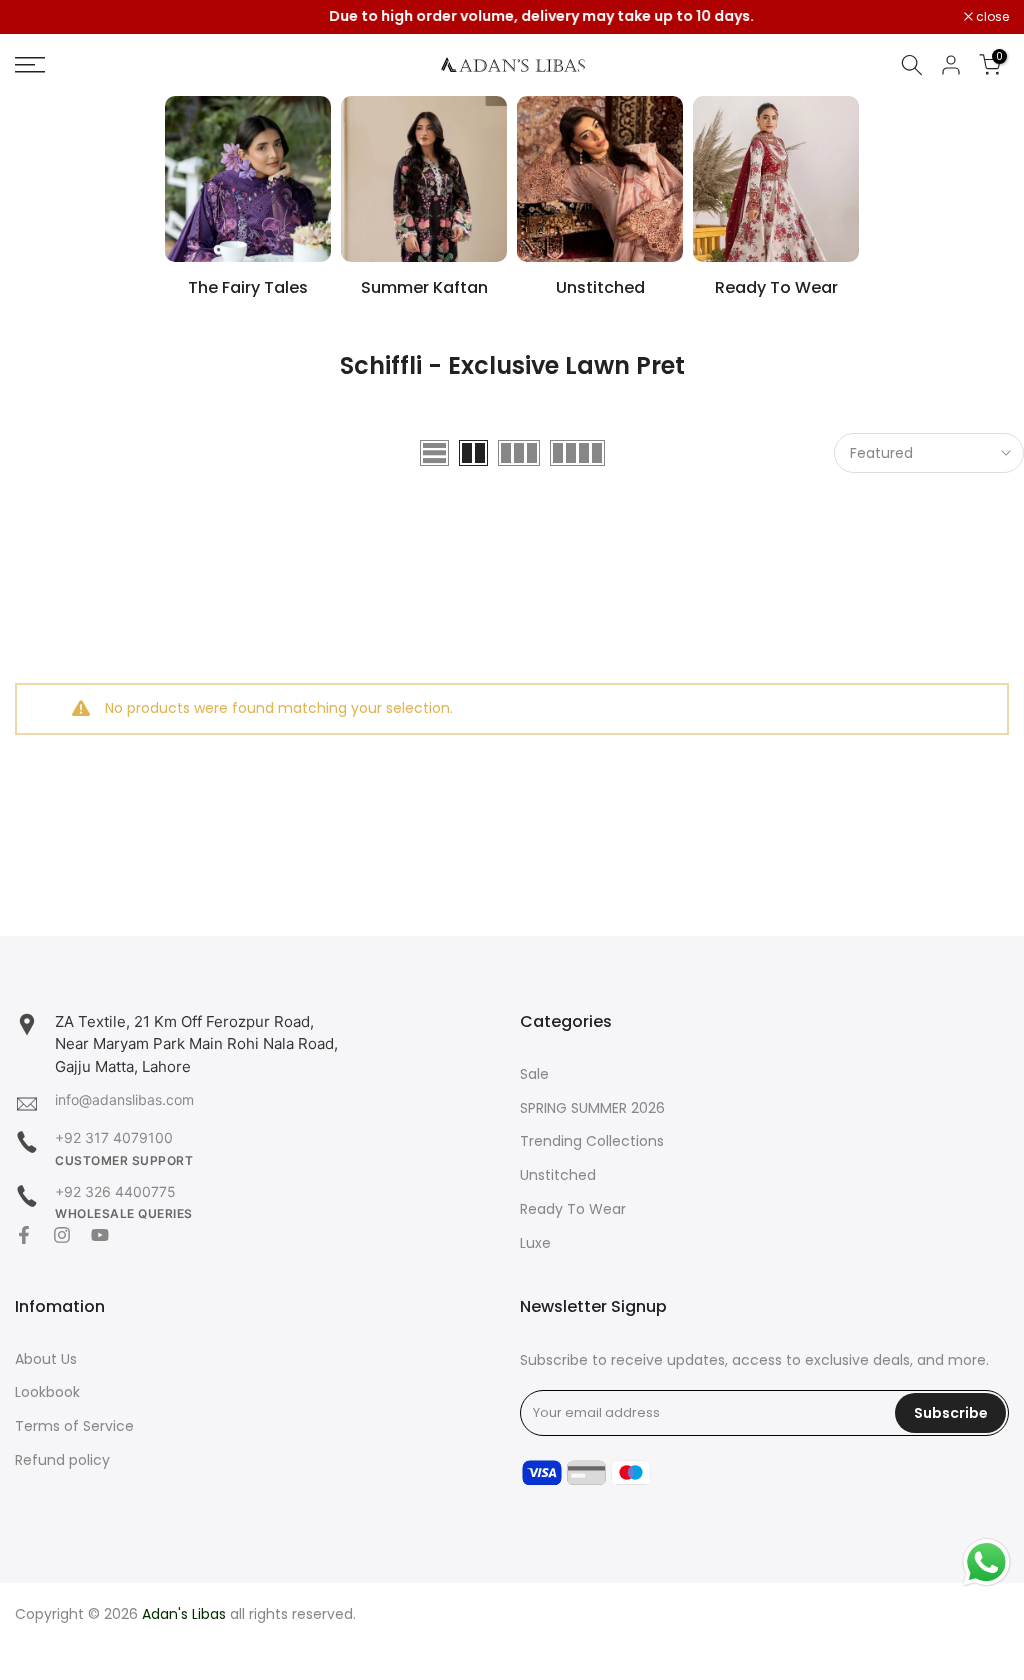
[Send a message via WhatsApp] (986, 1562)
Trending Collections (592, 1141)
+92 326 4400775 (115, 1191)
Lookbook (47, 1392)
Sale (534, 1074)
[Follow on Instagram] (62, 1235)
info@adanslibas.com (124, 1099)
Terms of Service (74, 1426)
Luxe (535, 1243)
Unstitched (558, 1175)
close (42, 17)
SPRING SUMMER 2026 (592, 1108)
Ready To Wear (573, 1209)
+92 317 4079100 (114, 1137)
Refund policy (62, 1460)
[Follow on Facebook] (24, 1235)
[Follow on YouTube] (100, 1235)
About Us (46, 1359)
